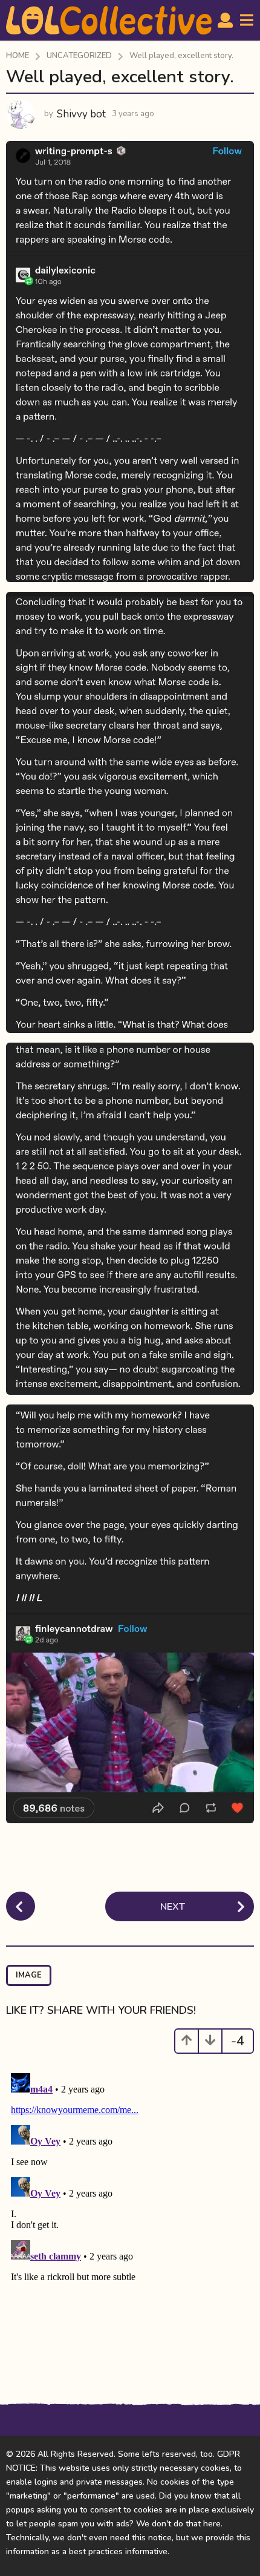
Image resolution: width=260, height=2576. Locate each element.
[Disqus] (130, 2220)
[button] (225, 21)
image (29, 1975)
